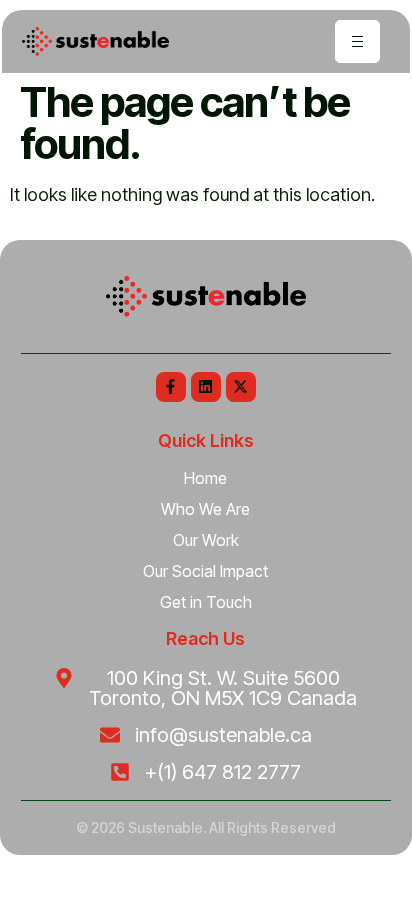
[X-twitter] (241, 387)
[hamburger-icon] (357, 41)
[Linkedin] (206, 387)
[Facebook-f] (171, 387)
